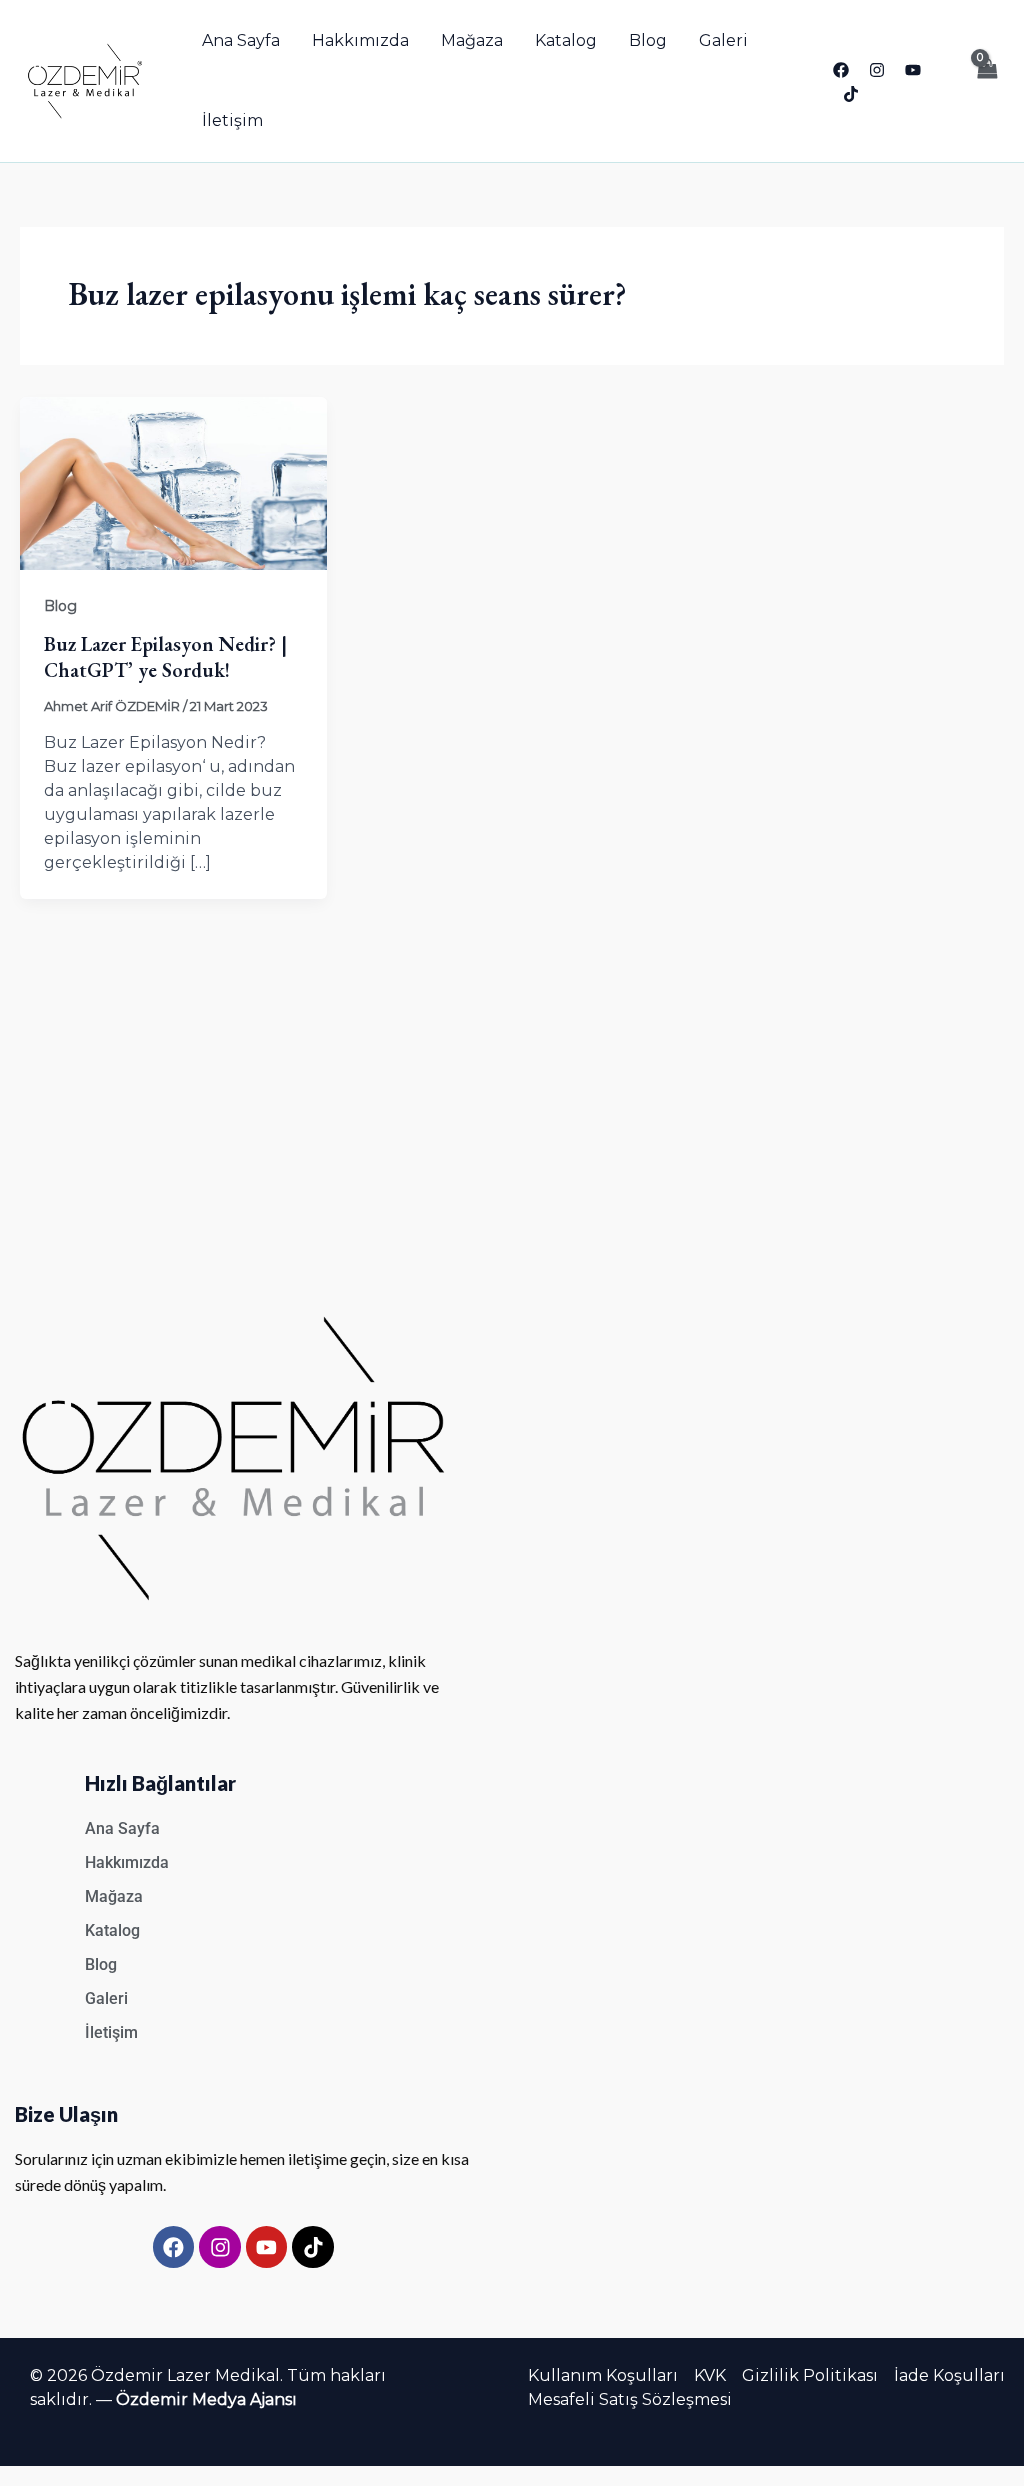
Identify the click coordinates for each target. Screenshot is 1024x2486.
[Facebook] (841, 70)
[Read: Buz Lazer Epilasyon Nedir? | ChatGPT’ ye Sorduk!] (173, 482)
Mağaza (472, 40)
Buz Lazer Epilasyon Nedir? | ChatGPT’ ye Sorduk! (165, 657)
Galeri (723, 40)
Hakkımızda (360, 40)
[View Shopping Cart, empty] (986, 81)
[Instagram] (877, 70)
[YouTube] (913, 70)
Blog (648, 40)
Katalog (566, 40)
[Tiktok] (851, 94)
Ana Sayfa (241, 40)
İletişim (232, 120)
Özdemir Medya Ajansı (206, 2399)
